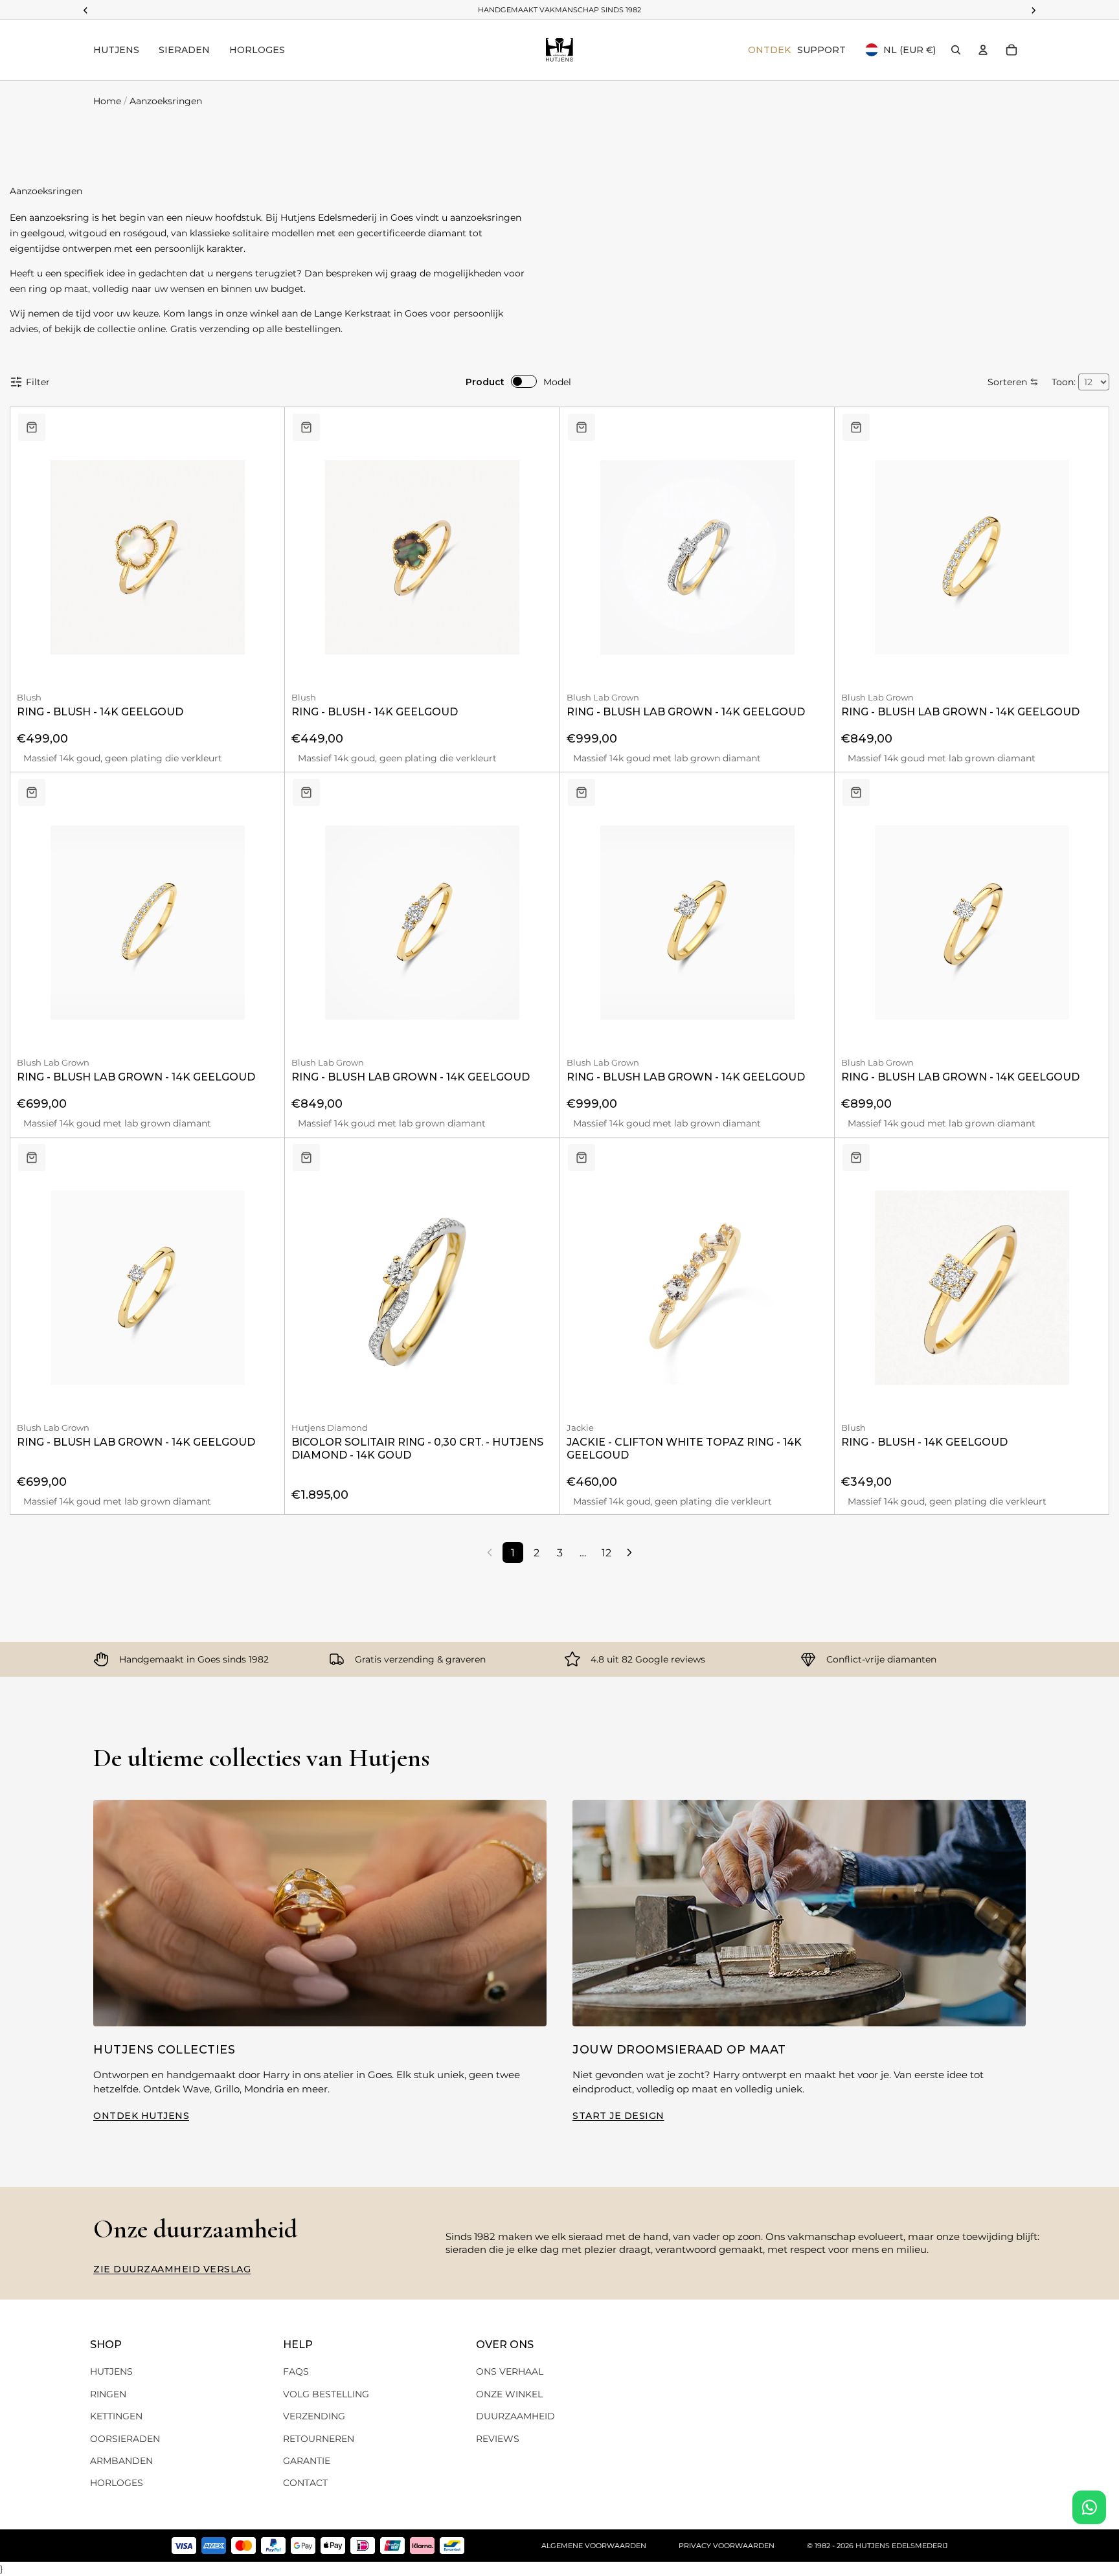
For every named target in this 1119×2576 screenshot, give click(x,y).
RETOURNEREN (319, 2439)
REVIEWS (498, 2439)
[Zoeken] (956, 50)
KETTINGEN (116, 2416)
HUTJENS (111, 2371)
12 (606, 1553)
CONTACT (305, 2483)
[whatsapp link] (1089, 2507)
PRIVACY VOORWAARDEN (727, 2546)
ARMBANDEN (121, 2461)
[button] (1013, 382)
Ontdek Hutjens (141, 2116)
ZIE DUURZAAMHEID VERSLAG (172, 2269)
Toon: (1064, 382)
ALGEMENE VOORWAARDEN (594, 2546)
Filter (38, 382)
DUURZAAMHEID (515, 2416)
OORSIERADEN (125, 2439)
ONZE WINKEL (509, 2394)
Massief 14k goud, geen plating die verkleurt (123, 758)
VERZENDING (314, 2416)
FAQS (296, 2371)
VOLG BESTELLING (326, 2394)
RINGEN (108, 2394)
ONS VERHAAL (510, 2371)
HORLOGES (117, 2483)
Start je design (618, 2116)
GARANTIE (307, 2461)
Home (107, 101)
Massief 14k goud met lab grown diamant (667, 758)
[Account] (983, 50)
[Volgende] (629, 1552)
